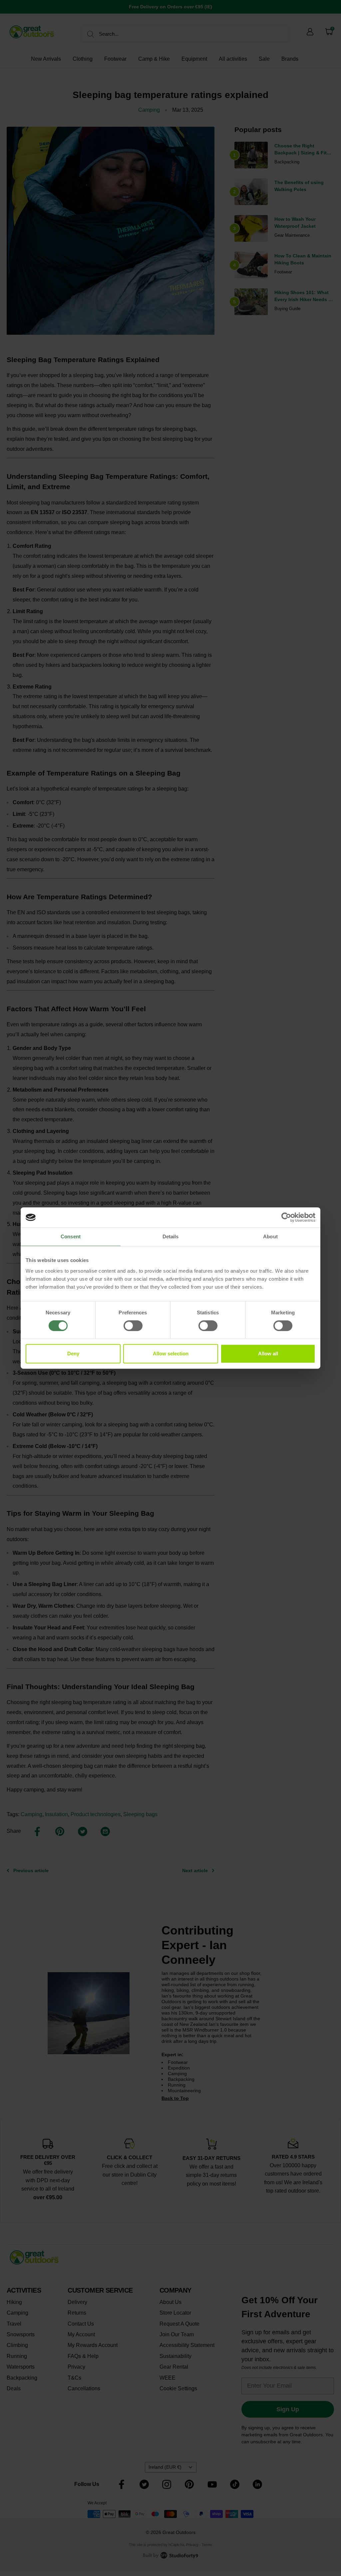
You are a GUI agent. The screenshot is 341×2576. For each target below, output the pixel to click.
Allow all (268, 1354)
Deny (73, 1354)
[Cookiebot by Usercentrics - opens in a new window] (286, 1217)
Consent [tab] (71, 1236)
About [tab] (270, 1236)
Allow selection (171, 1354)
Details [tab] (171, 1236)
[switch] (133, 1326)
